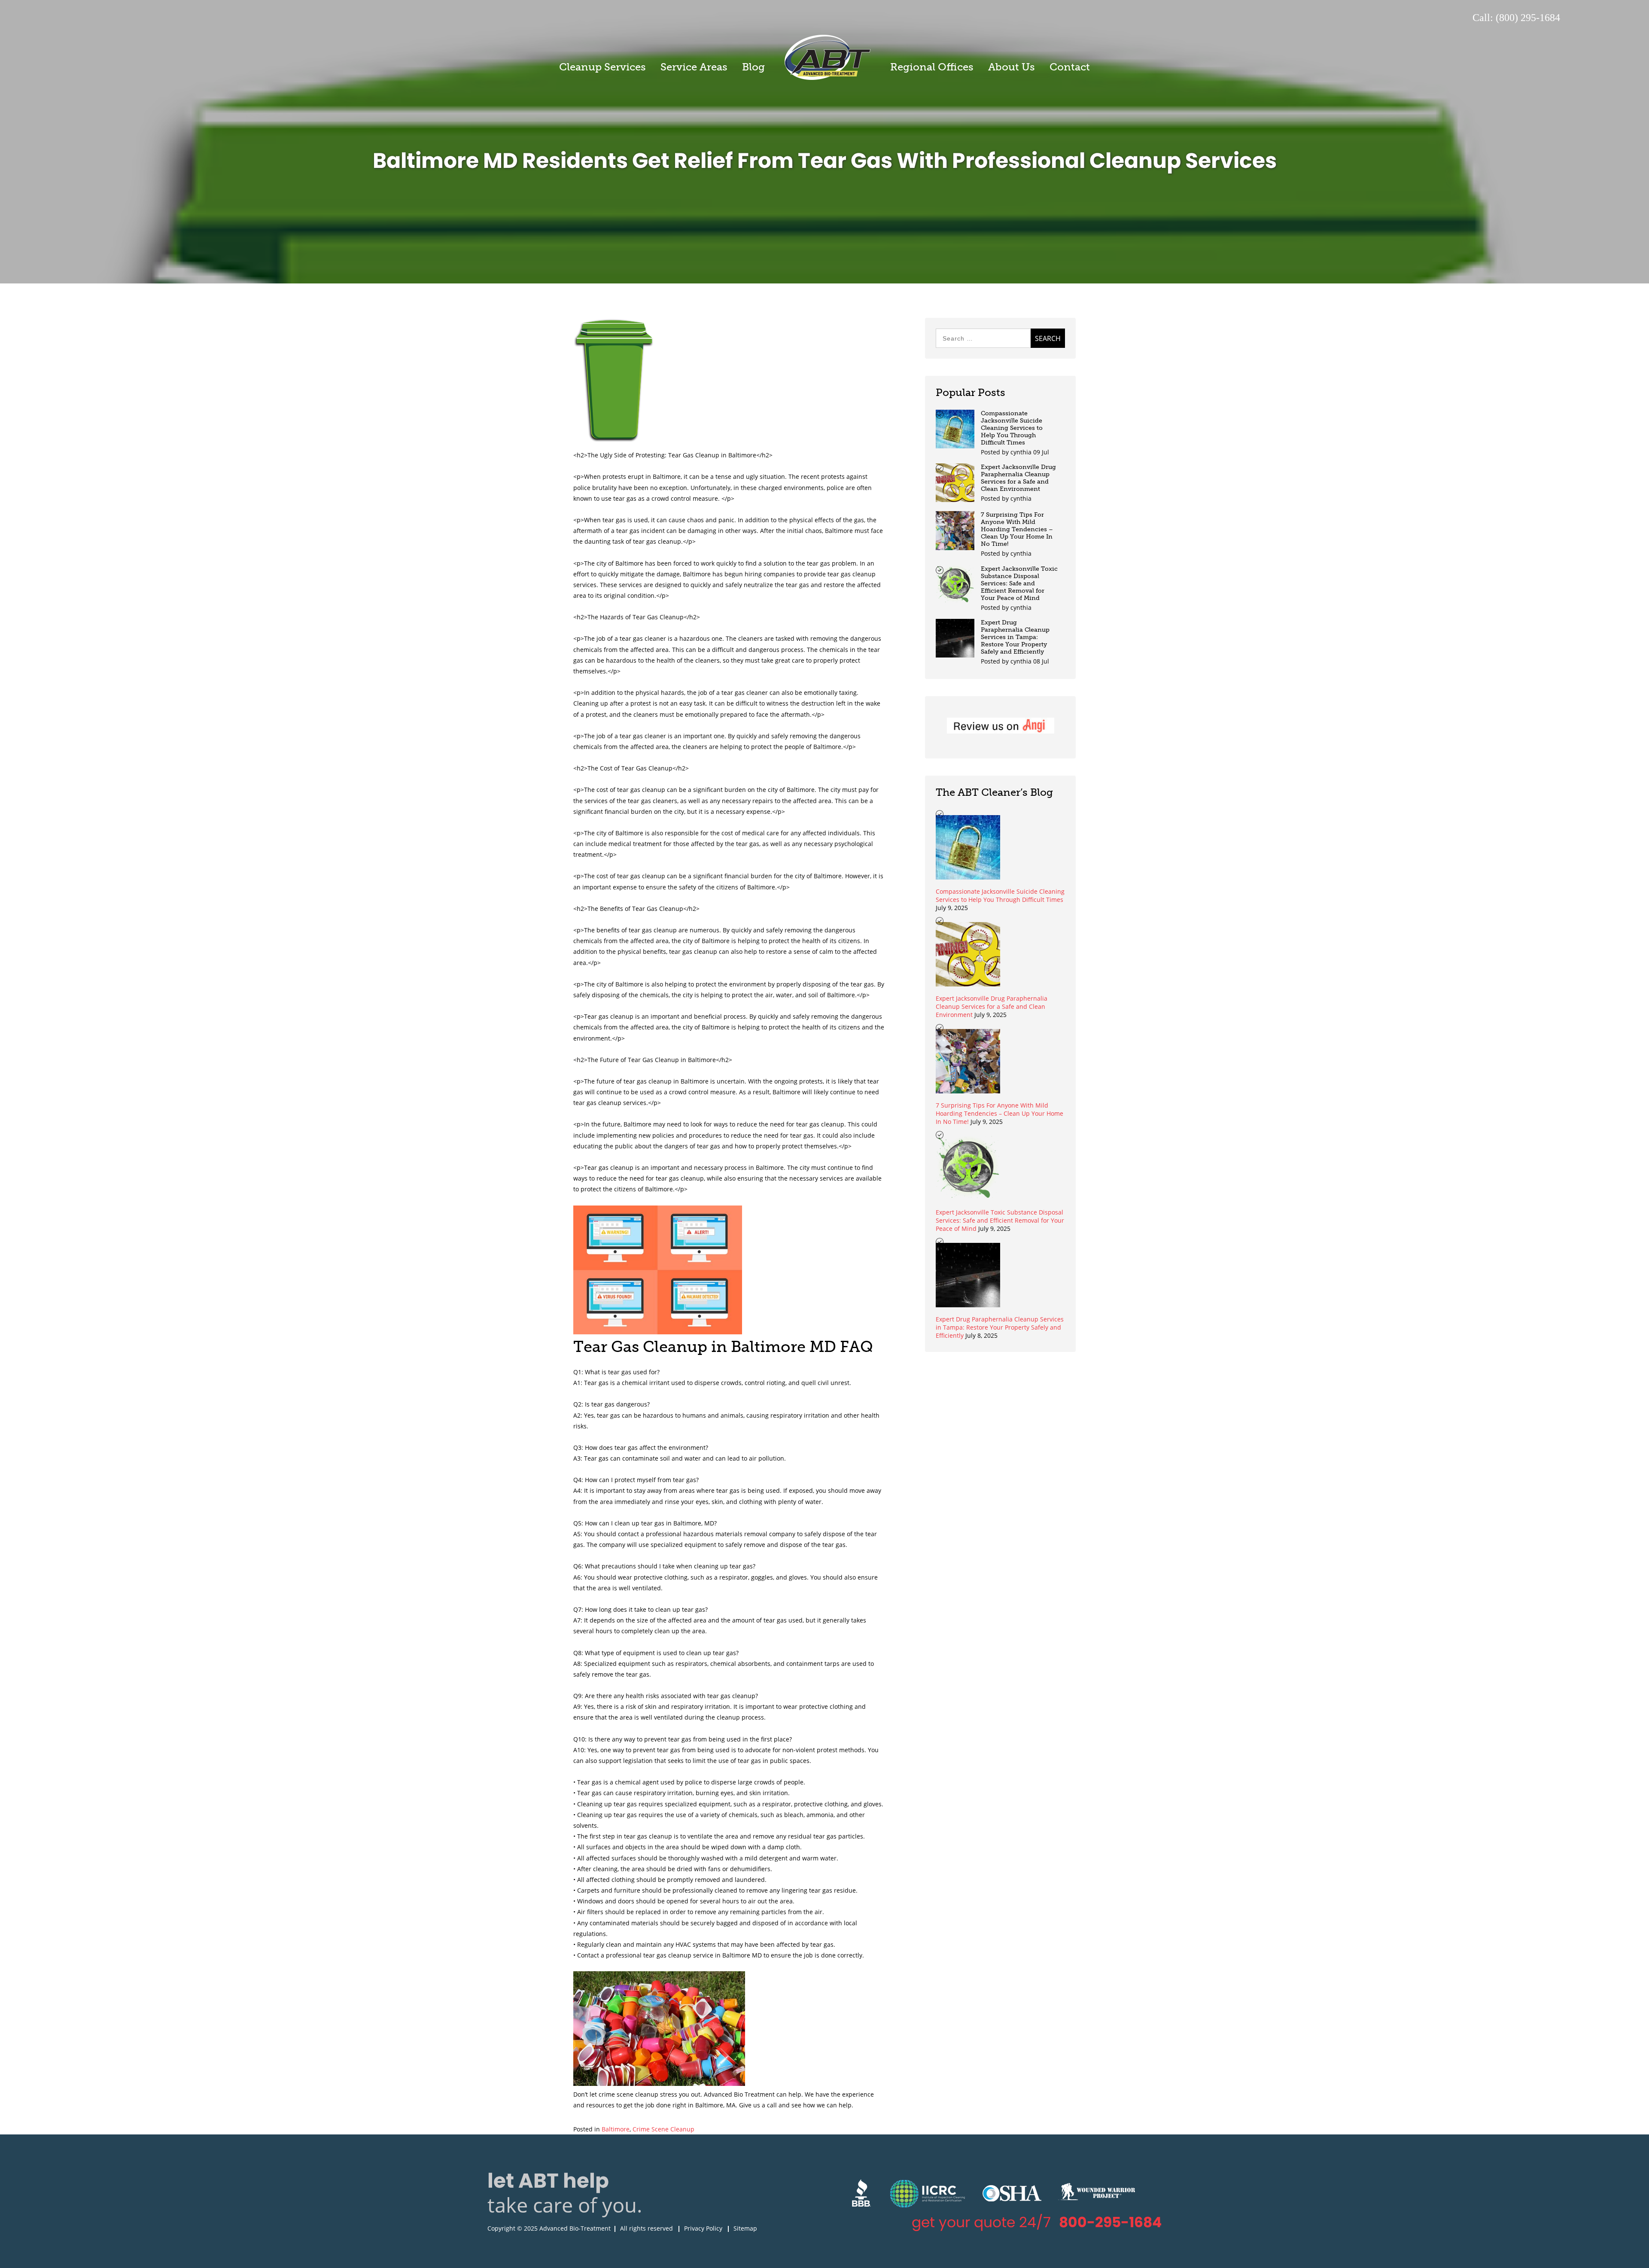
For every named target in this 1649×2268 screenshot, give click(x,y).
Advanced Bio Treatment (828, 57)
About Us (1012, 67)
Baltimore (616, 2129)
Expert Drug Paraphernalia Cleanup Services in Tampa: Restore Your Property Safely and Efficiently (1015, 637)
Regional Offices (932, 67)
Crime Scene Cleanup (663, 2129)
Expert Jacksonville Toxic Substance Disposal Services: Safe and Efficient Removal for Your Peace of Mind (1019, 583)
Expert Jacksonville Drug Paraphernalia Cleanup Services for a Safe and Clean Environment (1018, 478)
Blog (753, 67)
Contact (1070, 67)
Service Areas (694, 67)
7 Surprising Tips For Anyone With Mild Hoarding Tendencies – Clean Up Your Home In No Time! (1017, 529)
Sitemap (745, 2228)
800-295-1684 (1110, 2222)
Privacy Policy (703, 2228)
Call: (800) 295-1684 (1516, 18)
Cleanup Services (602, 67)
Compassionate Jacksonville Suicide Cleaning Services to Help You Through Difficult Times (1012, 428)
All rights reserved (647, 2228)
